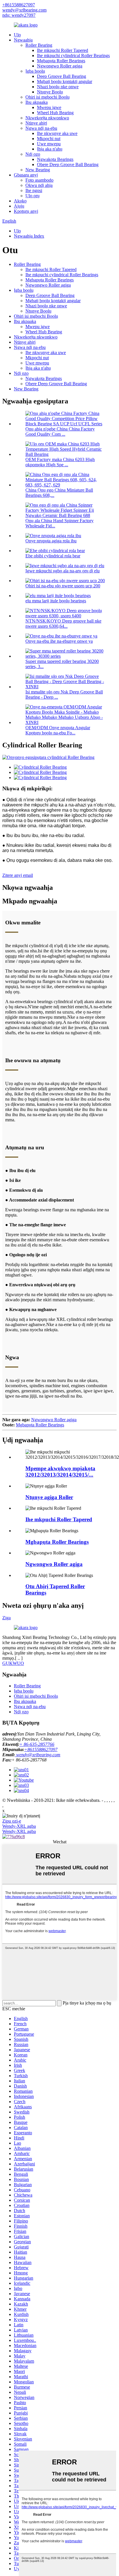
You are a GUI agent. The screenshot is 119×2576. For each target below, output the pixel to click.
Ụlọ (17, 35)
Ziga (6, 1618)
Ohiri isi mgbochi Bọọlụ (48, 97)
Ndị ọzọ (33, 154)
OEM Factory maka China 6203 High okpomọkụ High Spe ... (60, 462)
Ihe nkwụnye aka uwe (57, 133)
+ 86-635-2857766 (37, 1744)
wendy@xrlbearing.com (24, 10)
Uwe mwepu (49, 144)
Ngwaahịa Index (29, 236)
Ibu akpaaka (37, 102)
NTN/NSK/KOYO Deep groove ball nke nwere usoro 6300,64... (63, 624)
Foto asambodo (39, 180)
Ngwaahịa (23, 40)
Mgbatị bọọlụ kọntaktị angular (65, 81)
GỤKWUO (13, 1663)
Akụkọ (20, 201)
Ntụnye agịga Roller (49, 1497)
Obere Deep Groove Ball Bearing (68, 164)
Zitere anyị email (18, 875)
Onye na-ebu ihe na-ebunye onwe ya (59, 641)
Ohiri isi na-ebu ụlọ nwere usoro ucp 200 (63, 586)
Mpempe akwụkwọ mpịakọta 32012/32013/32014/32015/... (60, 1472)
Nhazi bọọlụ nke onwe (58, 87)
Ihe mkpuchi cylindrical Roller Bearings (73, 56)
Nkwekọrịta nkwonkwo (47, 118)
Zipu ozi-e (12, 1821)
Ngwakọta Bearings (55, 159)
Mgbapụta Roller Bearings (61, 61)
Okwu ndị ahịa (39, 185)
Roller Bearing (39, 45)
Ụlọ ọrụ (32, 196)
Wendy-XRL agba (19, 1826)
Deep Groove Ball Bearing (62, 76)
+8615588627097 (19, 5)
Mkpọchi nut (49, 139)
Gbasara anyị (26, 175)
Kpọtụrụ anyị (26, 211)
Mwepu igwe (49, 107)
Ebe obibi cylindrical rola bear (53, 556)
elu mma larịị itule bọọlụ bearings (56, 601)
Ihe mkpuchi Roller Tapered (63, 50)
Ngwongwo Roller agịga (60, 66)
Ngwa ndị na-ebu (41, 128)
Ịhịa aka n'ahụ (50, 149)
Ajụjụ (19, 206)
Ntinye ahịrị (36, 123)
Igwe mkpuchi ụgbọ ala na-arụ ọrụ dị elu (63, 571)
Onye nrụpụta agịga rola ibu (51, 541)
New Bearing (38, 170)
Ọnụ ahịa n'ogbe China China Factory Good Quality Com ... (60, 431)
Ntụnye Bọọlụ (50, 92)
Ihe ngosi (34, 190)
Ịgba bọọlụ (35, 71)
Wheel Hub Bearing (55, 113)
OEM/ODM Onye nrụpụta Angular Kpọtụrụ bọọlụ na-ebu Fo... (58, 730)
